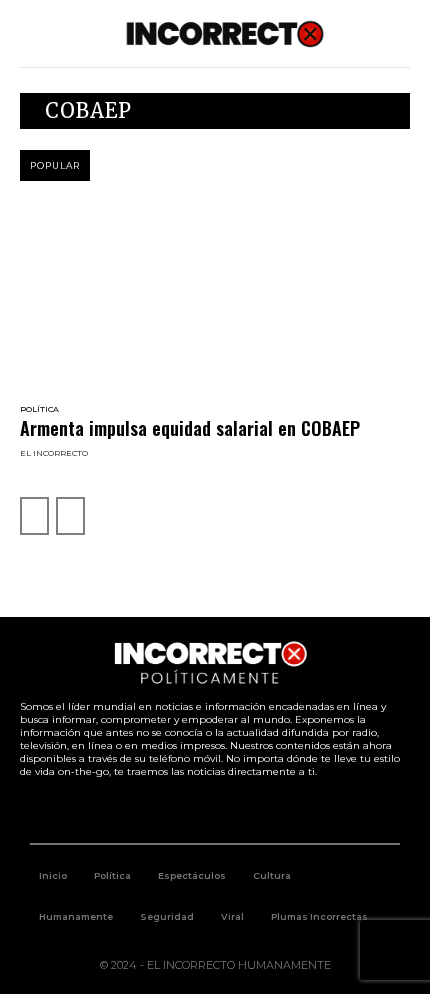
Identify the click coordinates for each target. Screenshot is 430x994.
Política (39, 409)
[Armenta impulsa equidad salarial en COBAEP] (215, 294)
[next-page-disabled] (70, 516)
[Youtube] (238, 811)
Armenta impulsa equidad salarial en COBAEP (190, 428)
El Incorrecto (54, 453)
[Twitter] (193, 811)
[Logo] (225, 33)
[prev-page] (34, 516)
